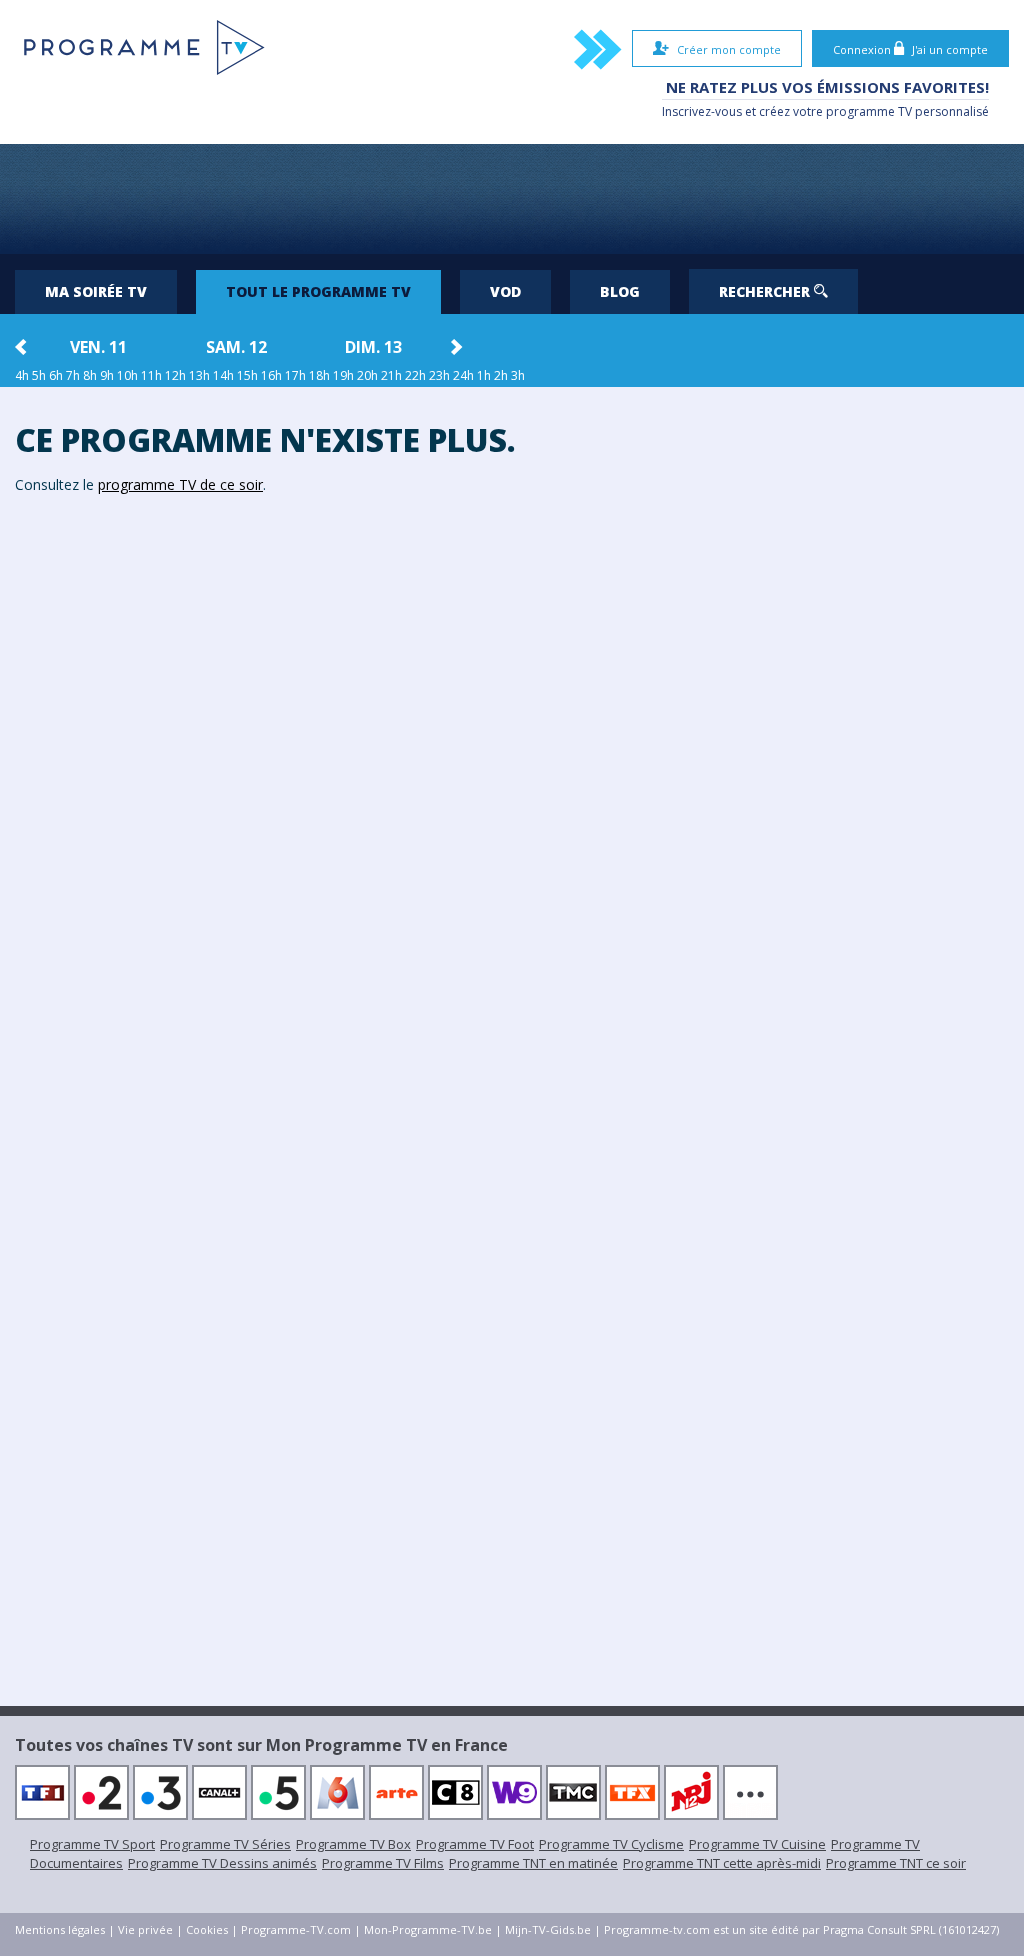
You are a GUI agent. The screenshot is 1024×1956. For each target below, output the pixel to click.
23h (439, 375)
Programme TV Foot (475, 1844)
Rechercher (766, 291)
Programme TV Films (383, 1863)
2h (501, 375)
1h (484, 375)
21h (391, 375)
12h (175, 375)
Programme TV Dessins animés (222, 1863)
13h (199, 375)
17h (295, 375)
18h (319, 375)
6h (56, 375)
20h (367, 375)
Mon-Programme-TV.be (428, 1929)
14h (223, 375)
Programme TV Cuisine (757, 1844)
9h (107, 375)
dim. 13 (373, 347)
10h (127, 375)
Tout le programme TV (318, 291)
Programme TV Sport (92, 1844)
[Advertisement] (512, 199)
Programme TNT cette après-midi (722, 1863)
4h (22, 375)
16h (271, 375)
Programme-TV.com (296, 1929)
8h (90, 375)
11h (151, 375)
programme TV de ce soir (180, 484)
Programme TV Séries (225, 1844)
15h (247, 375)
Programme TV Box (353, 1844)
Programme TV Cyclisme (611, 1844)
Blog (620, 291)
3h (518, 375)
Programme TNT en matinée (533, 1863)
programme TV (869, 111)
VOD (505, 291)
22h (415, 375)
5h (39, 375)
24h (463, 375)
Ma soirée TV (96, 291)
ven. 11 (98, 347)
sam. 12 (236, 347)
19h (343, 375)
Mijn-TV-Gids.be (548, 1929)
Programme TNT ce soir (896, 1863)
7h (73, 375)
